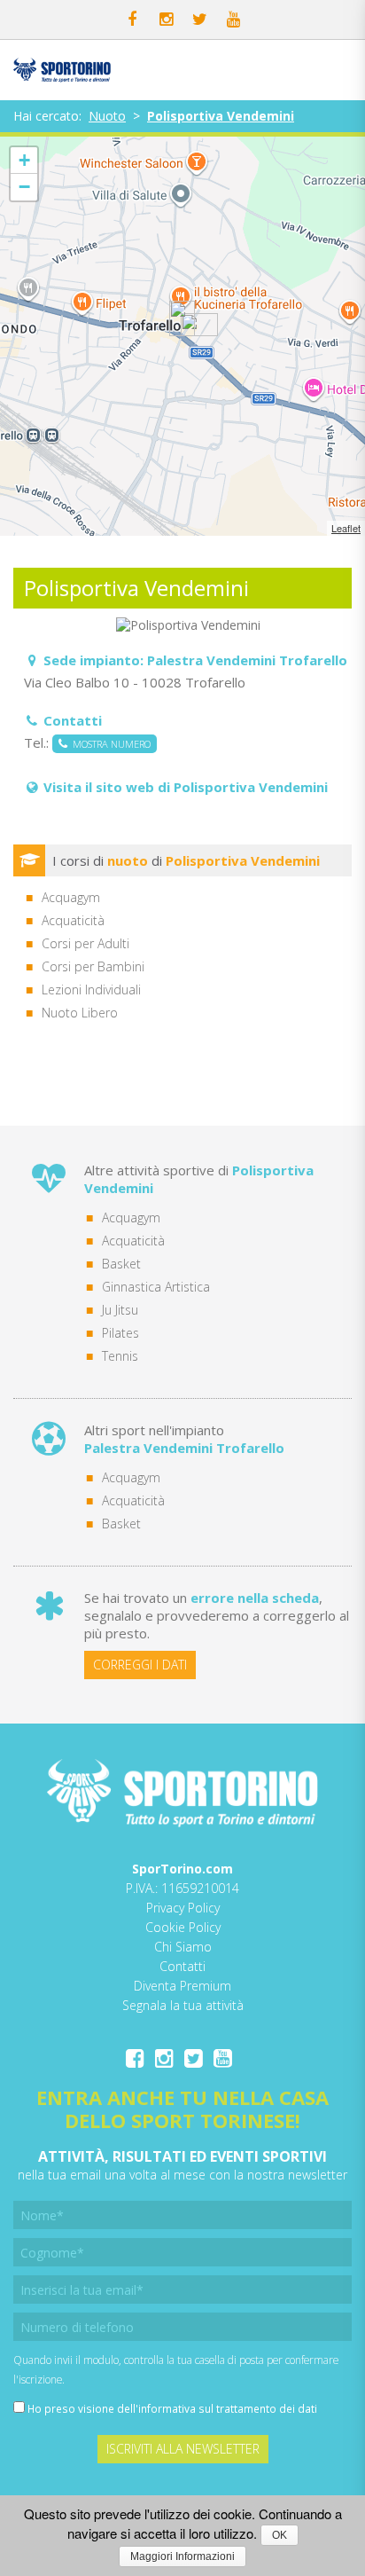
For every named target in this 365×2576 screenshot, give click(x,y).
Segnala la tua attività (183, 2005)
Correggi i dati (140, 1665)
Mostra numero (109, 744)
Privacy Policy (183, 1908)
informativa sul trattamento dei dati (228, 2408)
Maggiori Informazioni (182, 2556)
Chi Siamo (183, 1947)
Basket (121, 1264)
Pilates (120, 1333)
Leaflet (346, 528)
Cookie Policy (183, 1927)
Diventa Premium (182, 1986)
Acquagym (131, 1217)
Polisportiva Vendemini (221, 116)
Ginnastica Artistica (156, 1287)
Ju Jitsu (120, 1310)
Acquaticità (133, 1241)
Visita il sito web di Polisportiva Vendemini (186, 787)
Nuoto (107, 116)
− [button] (24, 187)
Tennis (120, 1356)
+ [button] (24, 160)
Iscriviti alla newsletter (183, 2449)
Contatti (182, 1966)
